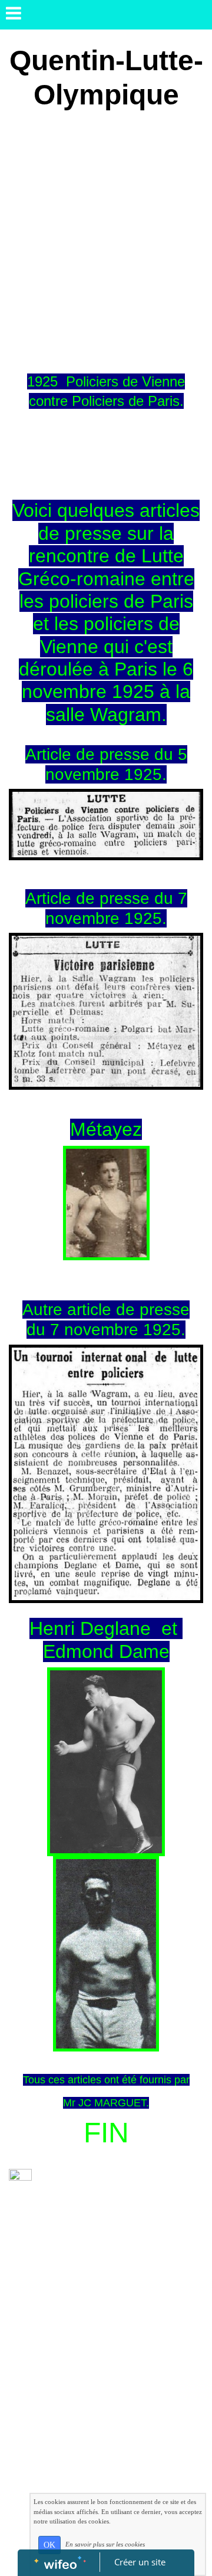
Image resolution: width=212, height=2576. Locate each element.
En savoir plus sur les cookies (105, 2544)
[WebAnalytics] (20, 2176)
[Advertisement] (106, 234)
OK (49, 2545)
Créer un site (140, 2562)
